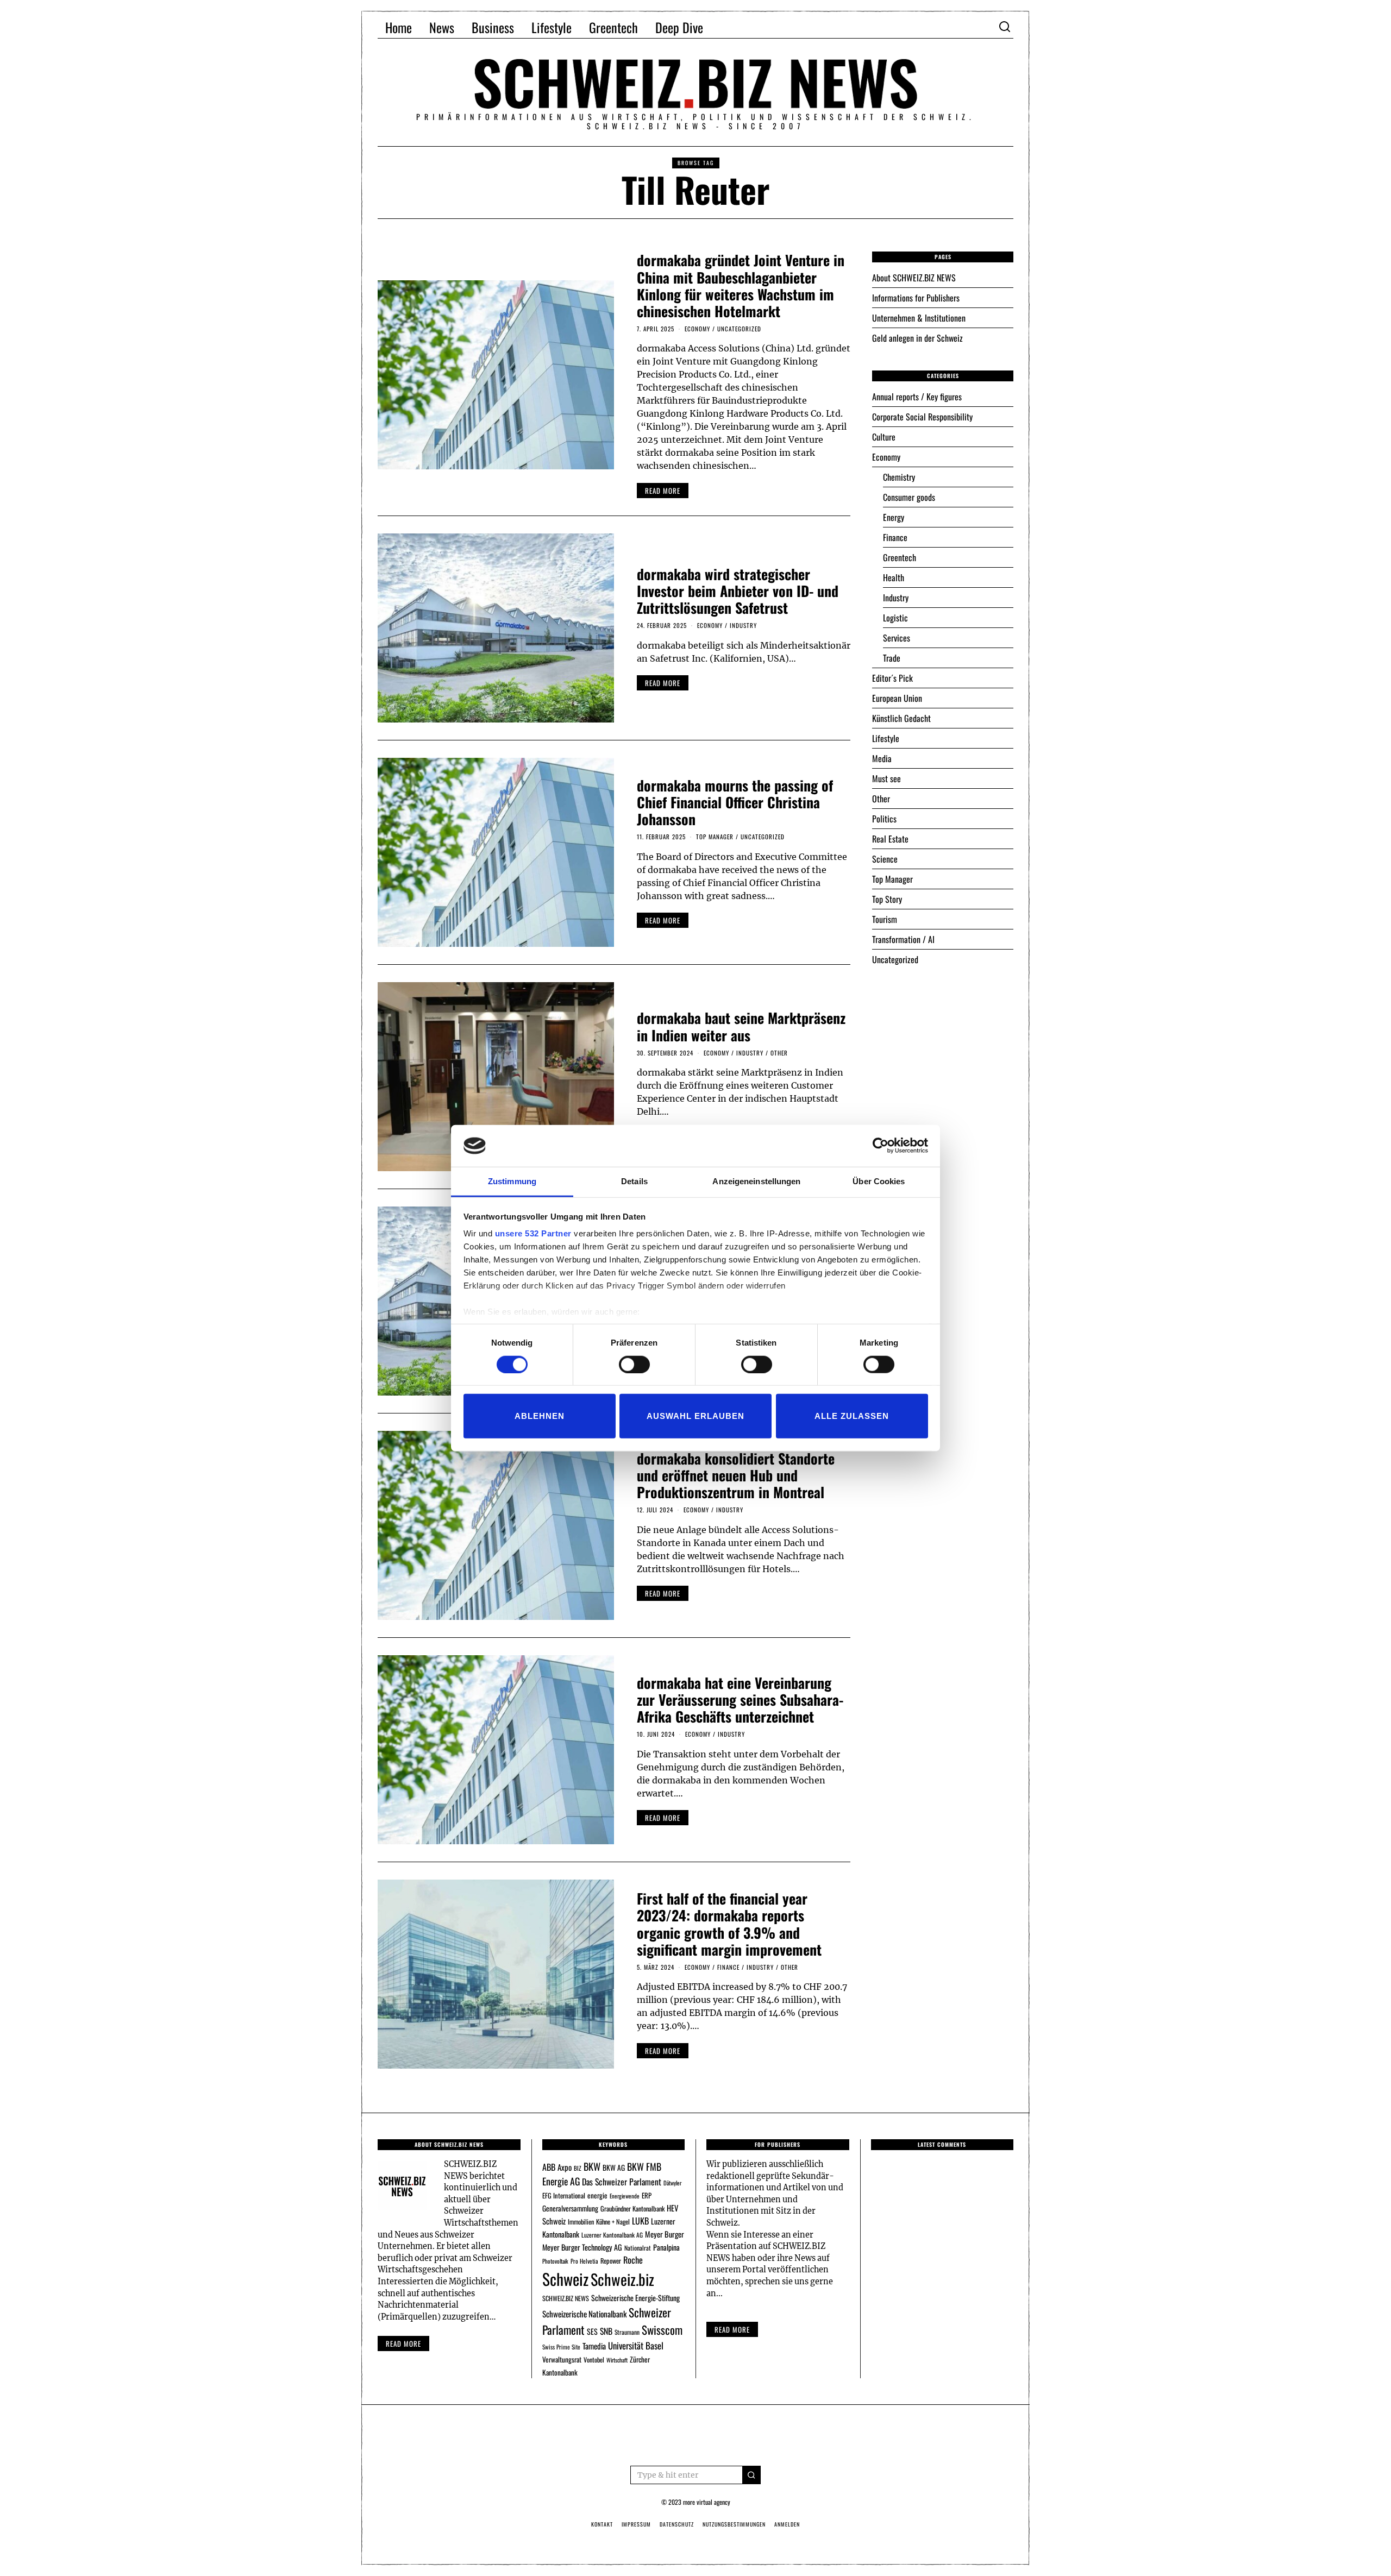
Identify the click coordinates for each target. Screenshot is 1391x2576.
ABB (549, 2167)
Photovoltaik (555, 2261)
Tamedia (594, 2346)
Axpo (565, 2167)
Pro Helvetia (584, 2261)
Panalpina (666, 2247)
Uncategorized (739, 329)
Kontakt (602, 2524)
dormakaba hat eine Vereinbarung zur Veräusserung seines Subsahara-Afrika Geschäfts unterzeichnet (740, 1699)
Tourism (885, 919)
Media (882, 758)
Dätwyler (672, 2183)
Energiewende (625, 2196)
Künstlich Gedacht (901, 718)
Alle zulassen (852, 1416)
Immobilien (581, 2222)
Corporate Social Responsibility (922, 417)
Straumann (627, 2332)
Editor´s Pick (892, 678)
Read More (732, 2329)
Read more (403, 2343)
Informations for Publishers (916, 298)
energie (597, 2195)
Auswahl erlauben (695, 1416)
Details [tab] (634, 1181)
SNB (606, 2331)
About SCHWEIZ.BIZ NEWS (914, 278)
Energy (894, 517)
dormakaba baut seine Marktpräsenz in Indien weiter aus (741, 1026)
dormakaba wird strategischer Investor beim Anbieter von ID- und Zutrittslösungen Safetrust (738, 591)
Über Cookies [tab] (879, 1181)
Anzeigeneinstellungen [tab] (756, 1181)
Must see (886, 778)
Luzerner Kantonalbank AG (612, 2235)
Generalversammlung (570, 2208)
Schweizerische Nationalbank (584, 2314)
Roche (633, 2260)
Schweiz (565, 2279)
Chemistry (899, 477)
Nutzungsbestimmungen (734, 2524)
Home (399, 27)
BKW (592, 2166)
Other (779, 1053)
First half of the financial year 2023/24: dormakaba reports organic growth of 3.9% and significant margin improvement (729, 1924)
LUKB (640, 2221)
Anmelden (787, 2524)
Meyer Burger (665, 2234)
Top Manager (715, 837)
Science (885, 859)
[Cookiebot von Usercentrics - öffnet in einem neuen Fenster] (881, 1146)
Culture (884, 437)
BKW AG (614, 2167)
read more (663, 491)
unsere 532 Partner (533, 1233)
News (442, 27)
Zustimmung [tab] (512, 1181)
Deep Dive (679, 27)
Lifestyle (552, 27)
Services (897, 638)
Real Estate (890, 839)
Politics (884, 819)
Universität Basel (636, 2345)
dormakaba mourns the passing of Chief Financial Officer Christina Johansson (735, 802)
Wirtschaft (617, 2360)
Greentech (613, 27)
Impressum (636, 2524)
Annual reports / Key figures (917, 397)
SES (592, 2331)
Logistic (895, 618)
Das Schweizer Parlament (622, 2182)
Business (493, 27)
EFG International (564, 2195)
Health (894, 577)
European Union (897, 698)
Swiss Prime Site (561, 2347)
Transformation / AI (903, 939)
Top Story (887, 899)
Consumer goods (909, 497)
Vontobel (594, 2360)
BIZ (578, 2168)
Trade (892, 658)
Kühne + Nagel (613, 2222)
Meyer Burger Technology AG (582, 2247)
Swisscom (662, 2330)
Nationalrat (638, 2248)
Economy (697, 329)
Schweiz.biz (622, 2279)
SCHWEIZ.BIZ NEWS (566, 2298)
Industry (743, 625)
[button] (751, 2475)
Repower (611, 2261)
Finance (728, 1967)
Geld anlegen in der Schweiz (917, 338)
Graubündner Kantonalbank (632, 2209)
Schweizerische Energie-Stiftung (635, 2298)
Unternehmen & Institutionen (919, 318)
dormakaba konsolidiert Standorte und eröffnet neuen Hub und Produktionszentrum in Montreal (736, 1475)
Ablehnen (540, 1416)
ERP (647, 2195)
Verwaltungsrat (562, 2359)
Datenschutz (677, 2524)
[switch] (634, 1364)
